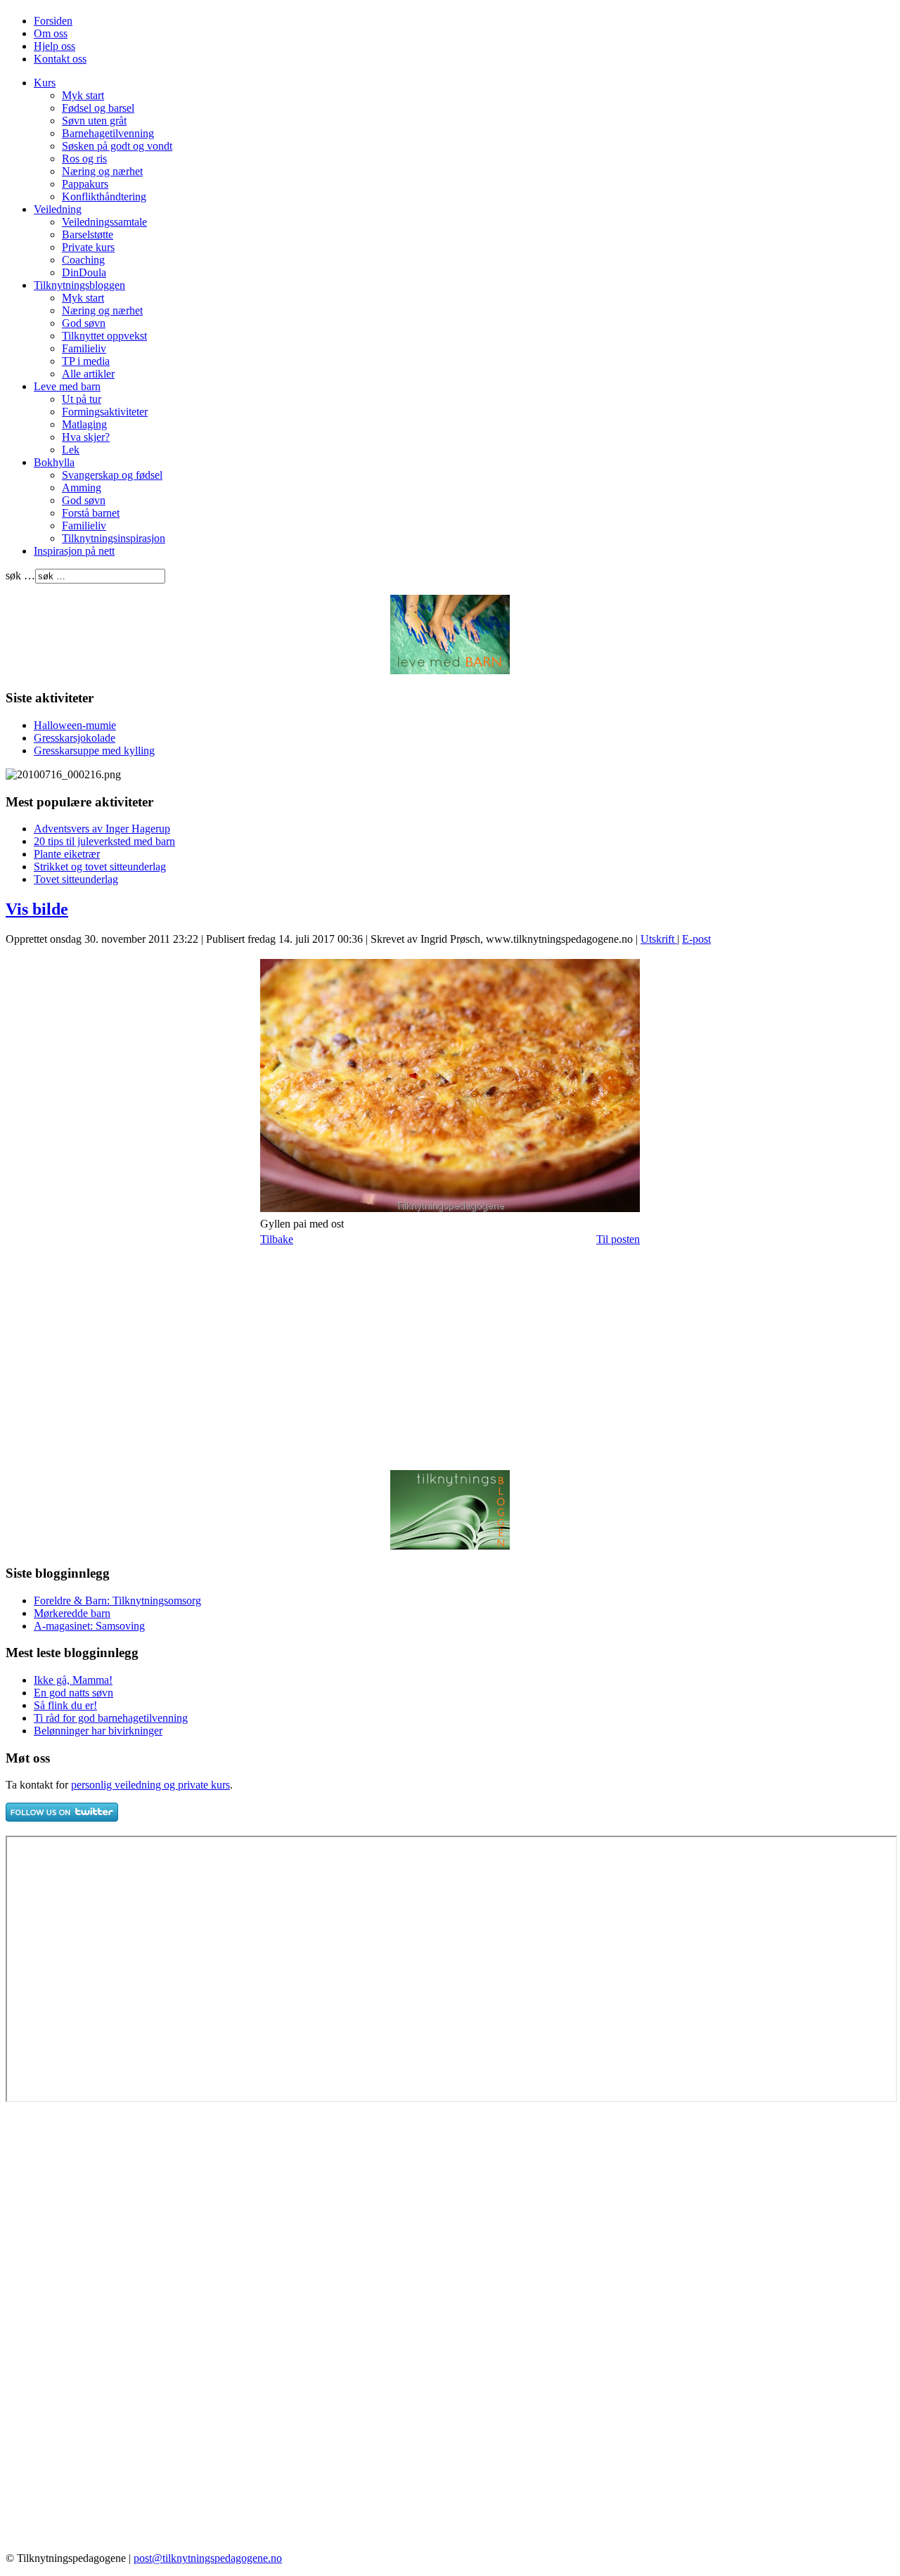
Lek (71, 450)
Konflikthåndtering (104, 197)
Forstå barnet (91, 513)
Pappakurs (85, 184)
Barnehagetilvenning (108, 133)
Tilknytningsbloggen (79, 285)
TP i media (86, 361)
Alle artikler (88, 374)
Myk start (83, 95)
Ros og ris (84, 159)
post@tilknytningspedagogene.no (208, 2558)
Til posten (618, 1239)
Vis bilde (37, 909)
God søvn (84, 323)
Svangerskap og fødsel (112, 475)
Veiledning (58, 209)
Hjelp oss (54, 46)
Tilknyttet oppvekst (104, 336)
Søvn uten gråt (94, 121)
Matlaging (84, 424)
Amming (82, 488)
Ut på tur (82, 399)
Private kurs (88, 247)
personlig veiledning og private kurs (150, 1785)
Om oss (51, 33)
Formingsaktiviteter (105, 412)
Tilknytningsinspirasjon (114, 538)
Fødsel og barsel (98, 108)
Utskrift (659, 939)
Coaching (83, 260)
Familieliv (84, 348)
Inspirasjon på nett (74, 551)
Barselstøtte (88, 234)
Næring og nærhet (102, 171)
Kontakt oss (60, 59)
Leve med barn (67, 386)
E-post (696, 939)
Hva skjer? (86, 437)
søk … (20, 575)
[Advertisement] (124, 1358)
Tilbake (277, 1239)
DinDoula (84, 272)
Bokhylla (54, 462)
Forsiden (53, 21)
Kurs (45, 83)
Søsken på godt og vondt (117, 146)
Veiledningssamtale (104, 222)
